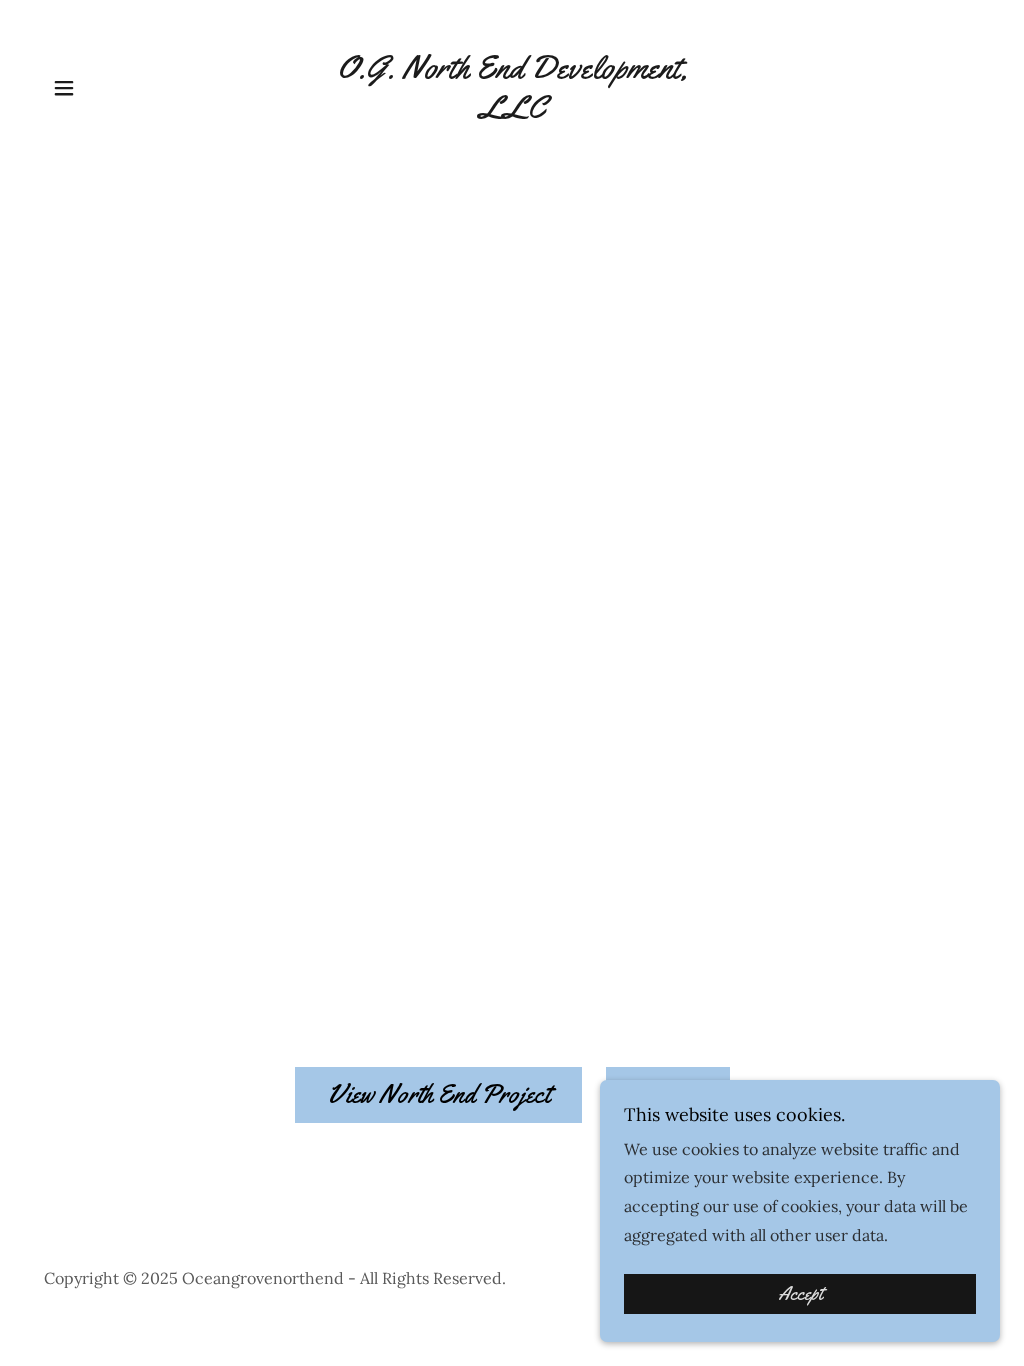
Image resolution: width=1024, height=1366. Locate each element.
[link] (512, 112)
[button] (64, 88)
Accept (800, 1294)
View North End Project (438, 1094)
